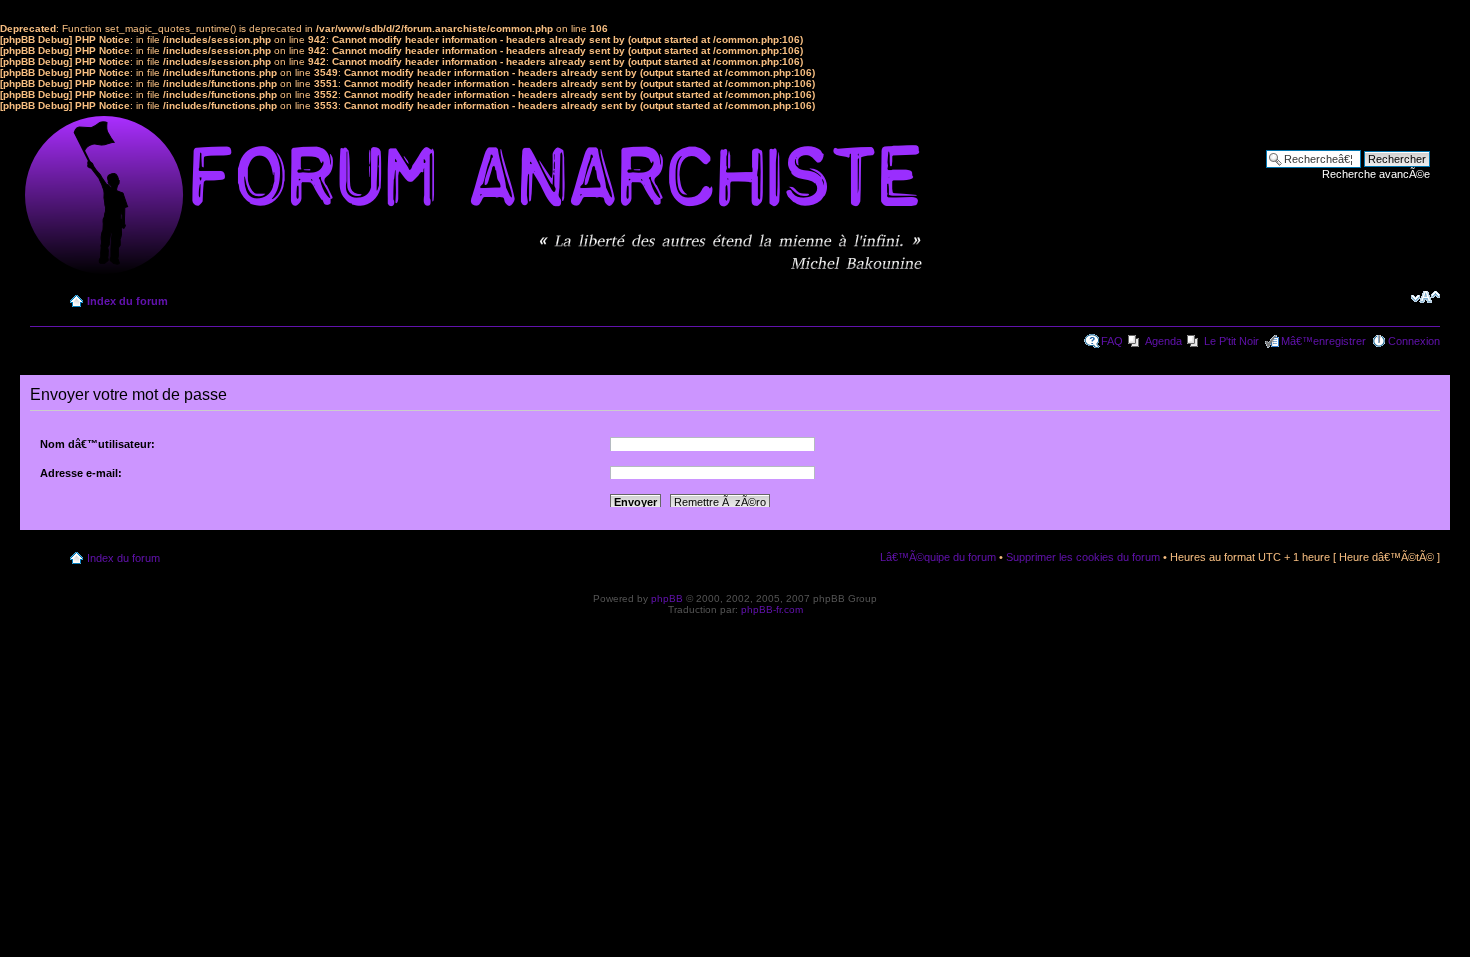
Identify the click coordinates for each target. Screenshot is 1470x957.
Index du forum (127, 301)
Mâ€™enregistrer (1323, 341)
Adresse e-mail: (81, 473)
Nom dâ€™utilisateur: (97, 444)
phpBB (667, 598)
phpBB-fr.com (772, 609)
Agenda (1163, 341)
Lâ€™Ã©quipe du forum (938, 557)
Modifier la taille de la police (1425, 297)
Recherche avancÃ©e (1376, 174)
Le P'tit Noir (1231, 341)
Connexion (1414, 341)
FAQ (1112, 341)
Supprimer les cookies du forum (1083, 557)
